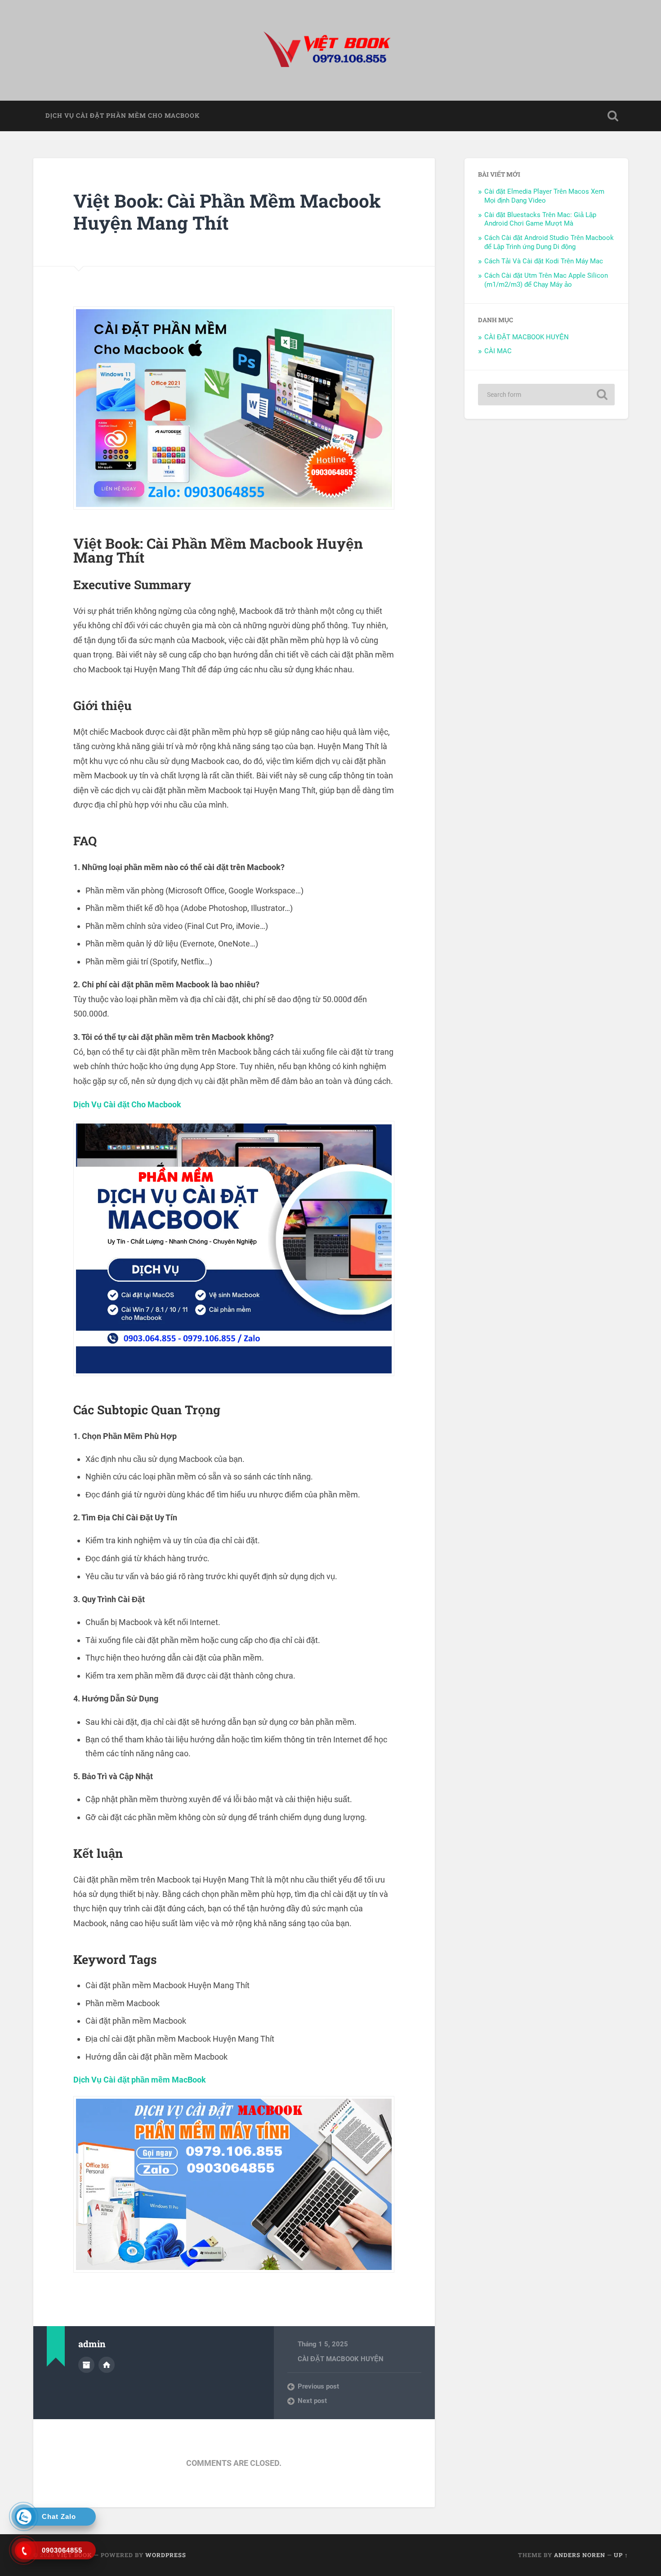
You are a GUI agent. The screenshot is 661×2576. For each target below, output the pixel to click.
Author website (107, 2365)
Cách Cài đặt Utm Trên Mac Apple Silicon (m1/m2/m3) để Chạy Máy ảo (546, 280)
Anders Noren (580, 2555)
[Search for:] (546, 395)
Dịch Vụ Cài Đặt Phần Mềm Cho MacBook (123, 115)
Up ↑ (621, 2555)
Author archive (86, 2365)
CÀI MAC (498, 351)
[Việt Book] (330, 50)
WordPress (166, 2555)
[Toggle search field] (613, 116)
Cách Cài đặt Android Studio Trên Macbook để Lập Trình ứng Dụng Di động (549, 242)
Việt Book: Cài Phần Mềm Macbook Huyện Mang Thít (227, 212)
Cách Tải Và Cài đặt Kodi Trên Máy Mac (544, 261)
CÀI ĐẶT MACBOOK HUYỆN (341, 2359)
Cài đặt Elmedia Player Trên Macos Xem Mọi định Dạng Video (544, 196)
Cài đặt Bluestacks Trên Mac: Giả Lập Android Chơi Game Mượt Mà (540, 219)
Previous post (318, 2386)
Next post (312, 2401)
